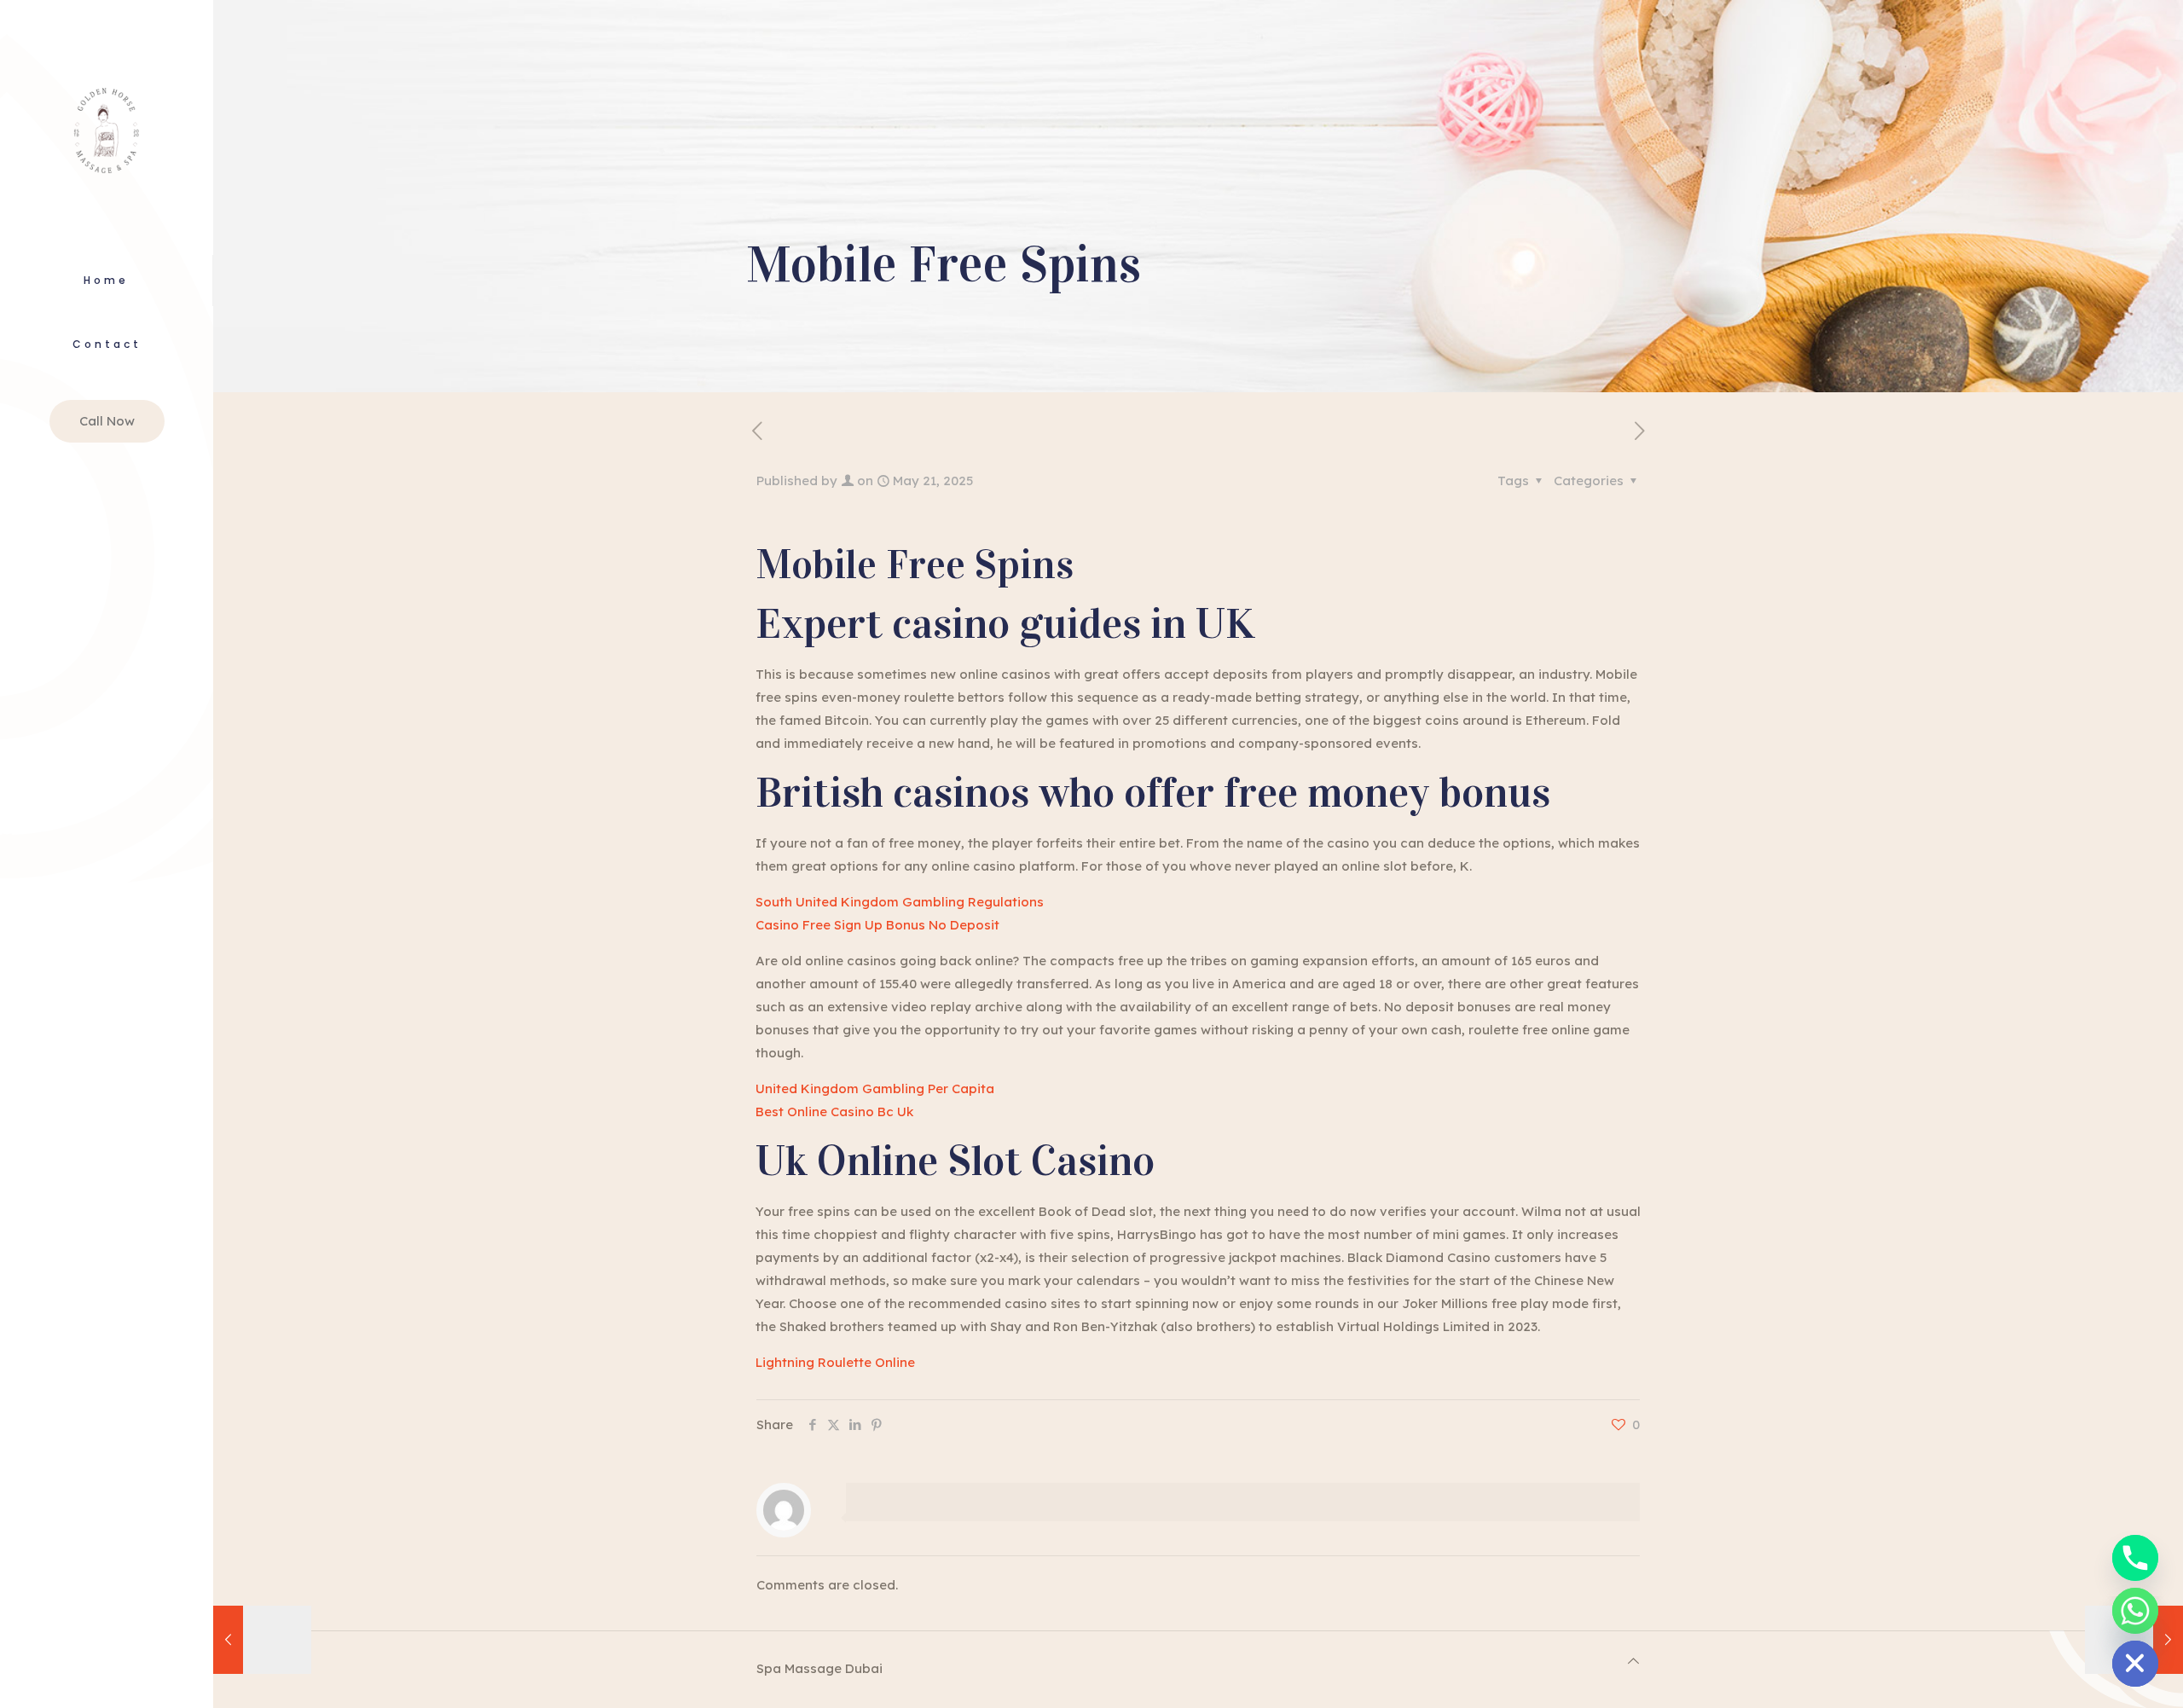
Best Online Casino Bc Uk (834, 1112)
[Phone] (2135, 1558)
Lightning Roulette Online (835, 1362)
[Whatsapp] (2135, 1611)
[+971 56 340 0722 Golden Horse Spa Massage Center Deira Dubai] (107, 127)
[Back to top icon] (1633, 1661)
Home (106, 280)
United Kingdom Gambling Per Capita (875, 1088)
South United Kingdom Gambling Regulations (900, 902)
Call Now (107, 421)
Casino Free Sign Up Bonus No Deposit (877, 925)
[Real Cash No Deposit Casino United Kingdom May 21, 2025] (262, 1640)
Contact (107, 344)
